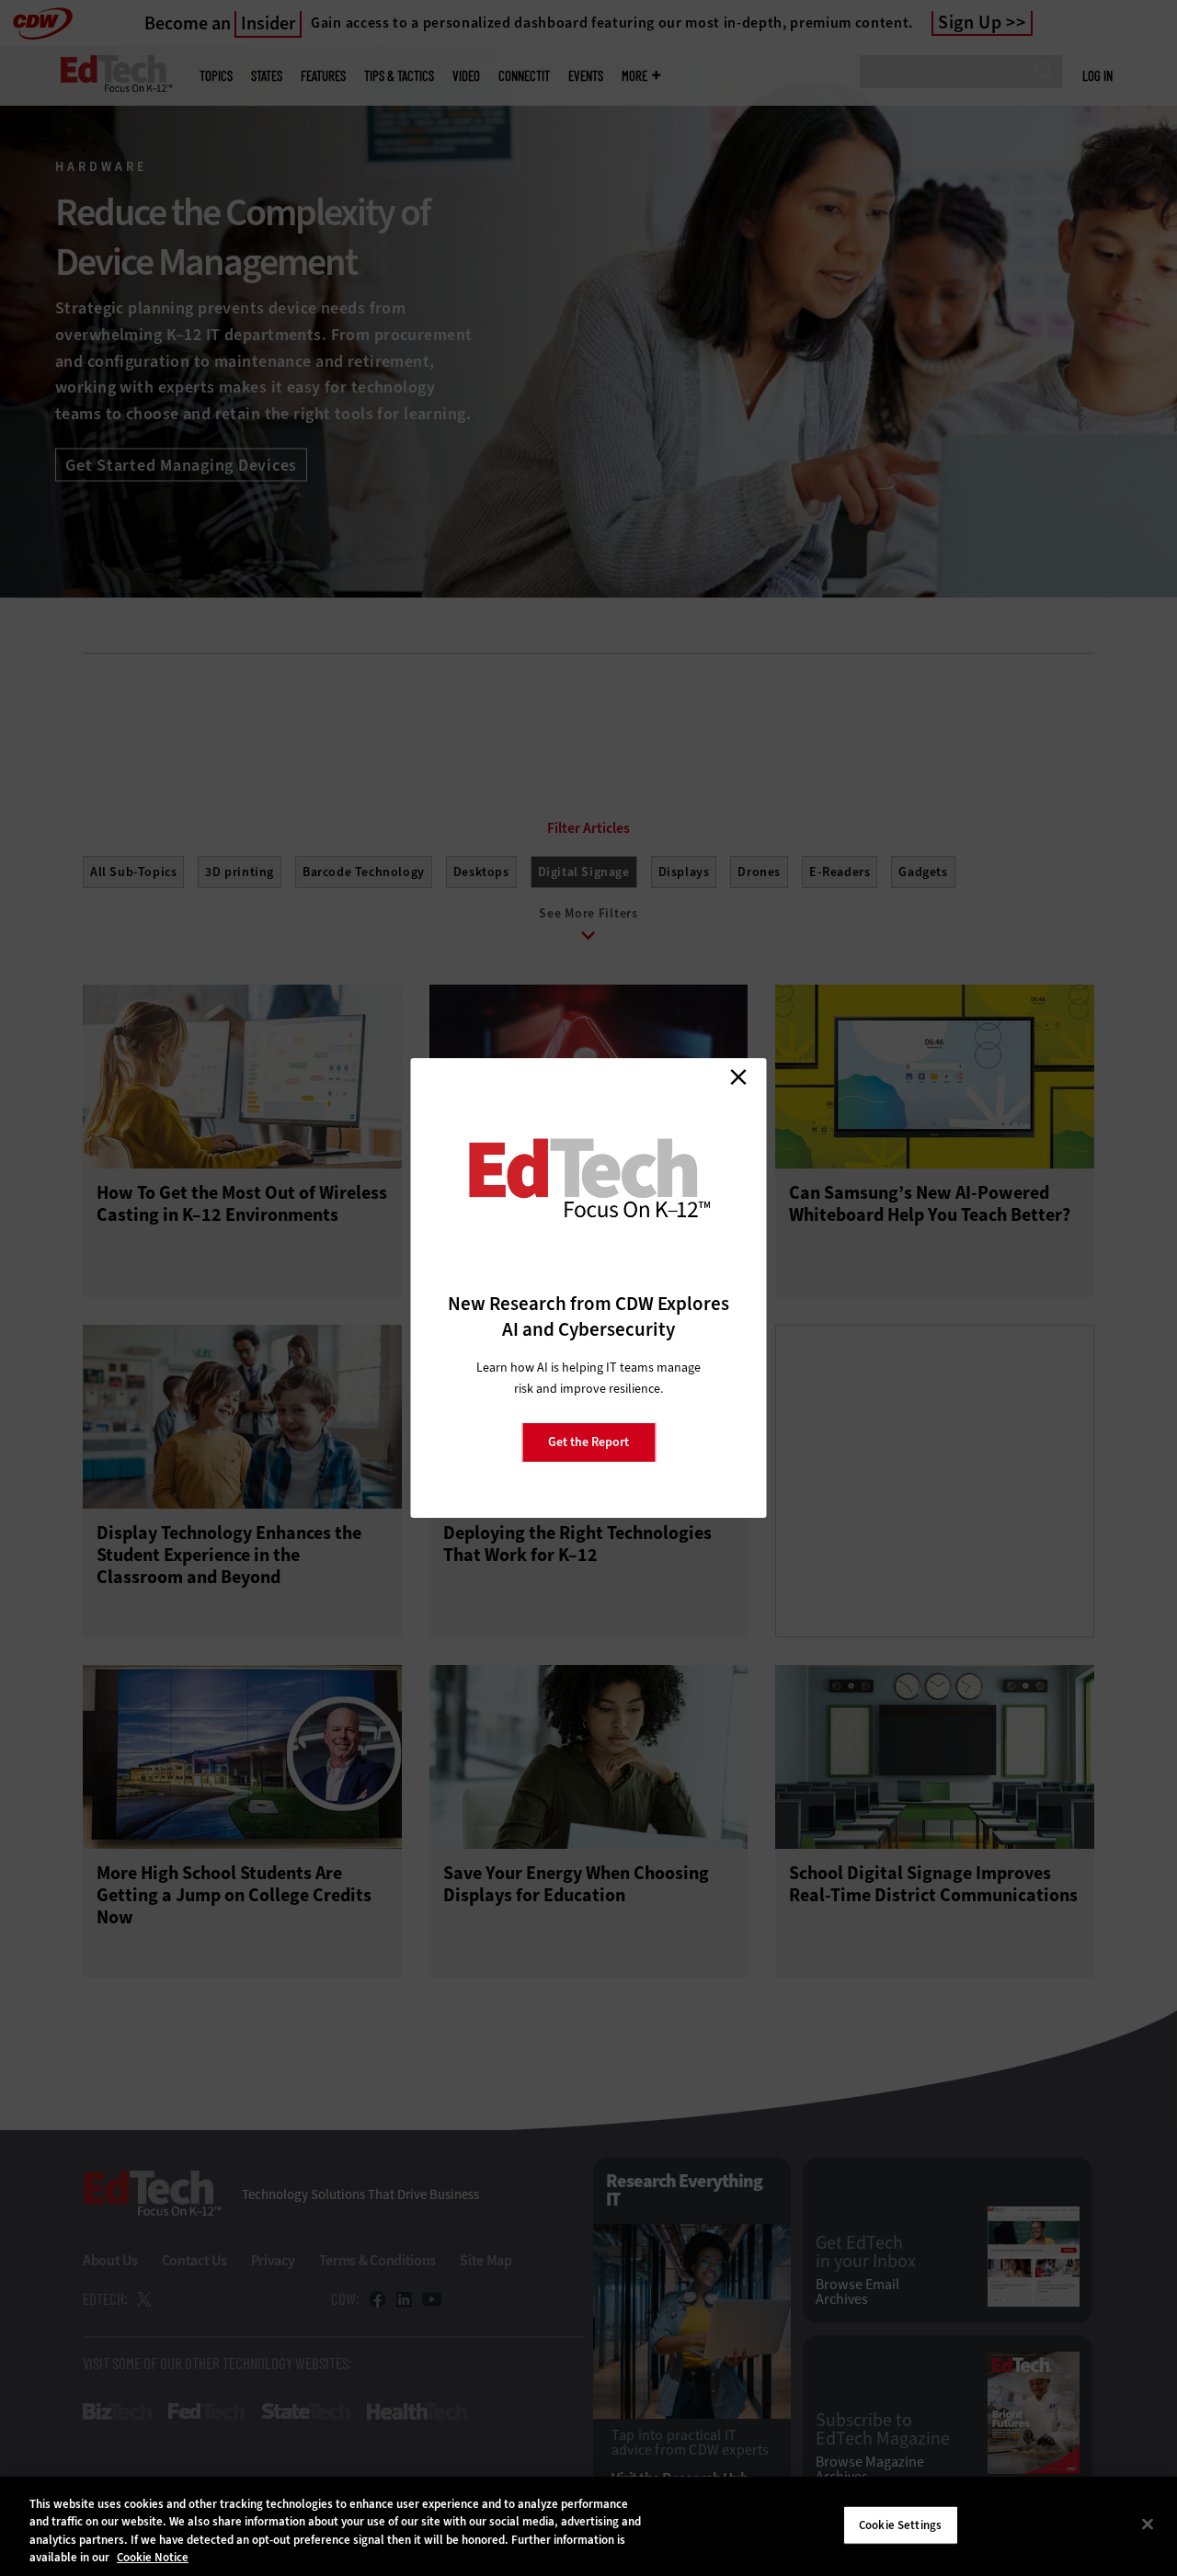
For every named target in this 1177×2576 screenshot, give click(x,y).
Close (738, 1077)
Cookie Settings (900, 2525)
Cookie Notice (153, 2557)
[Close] (1148, 2524)
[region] (588, 2526)
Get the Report (588, 1442)
